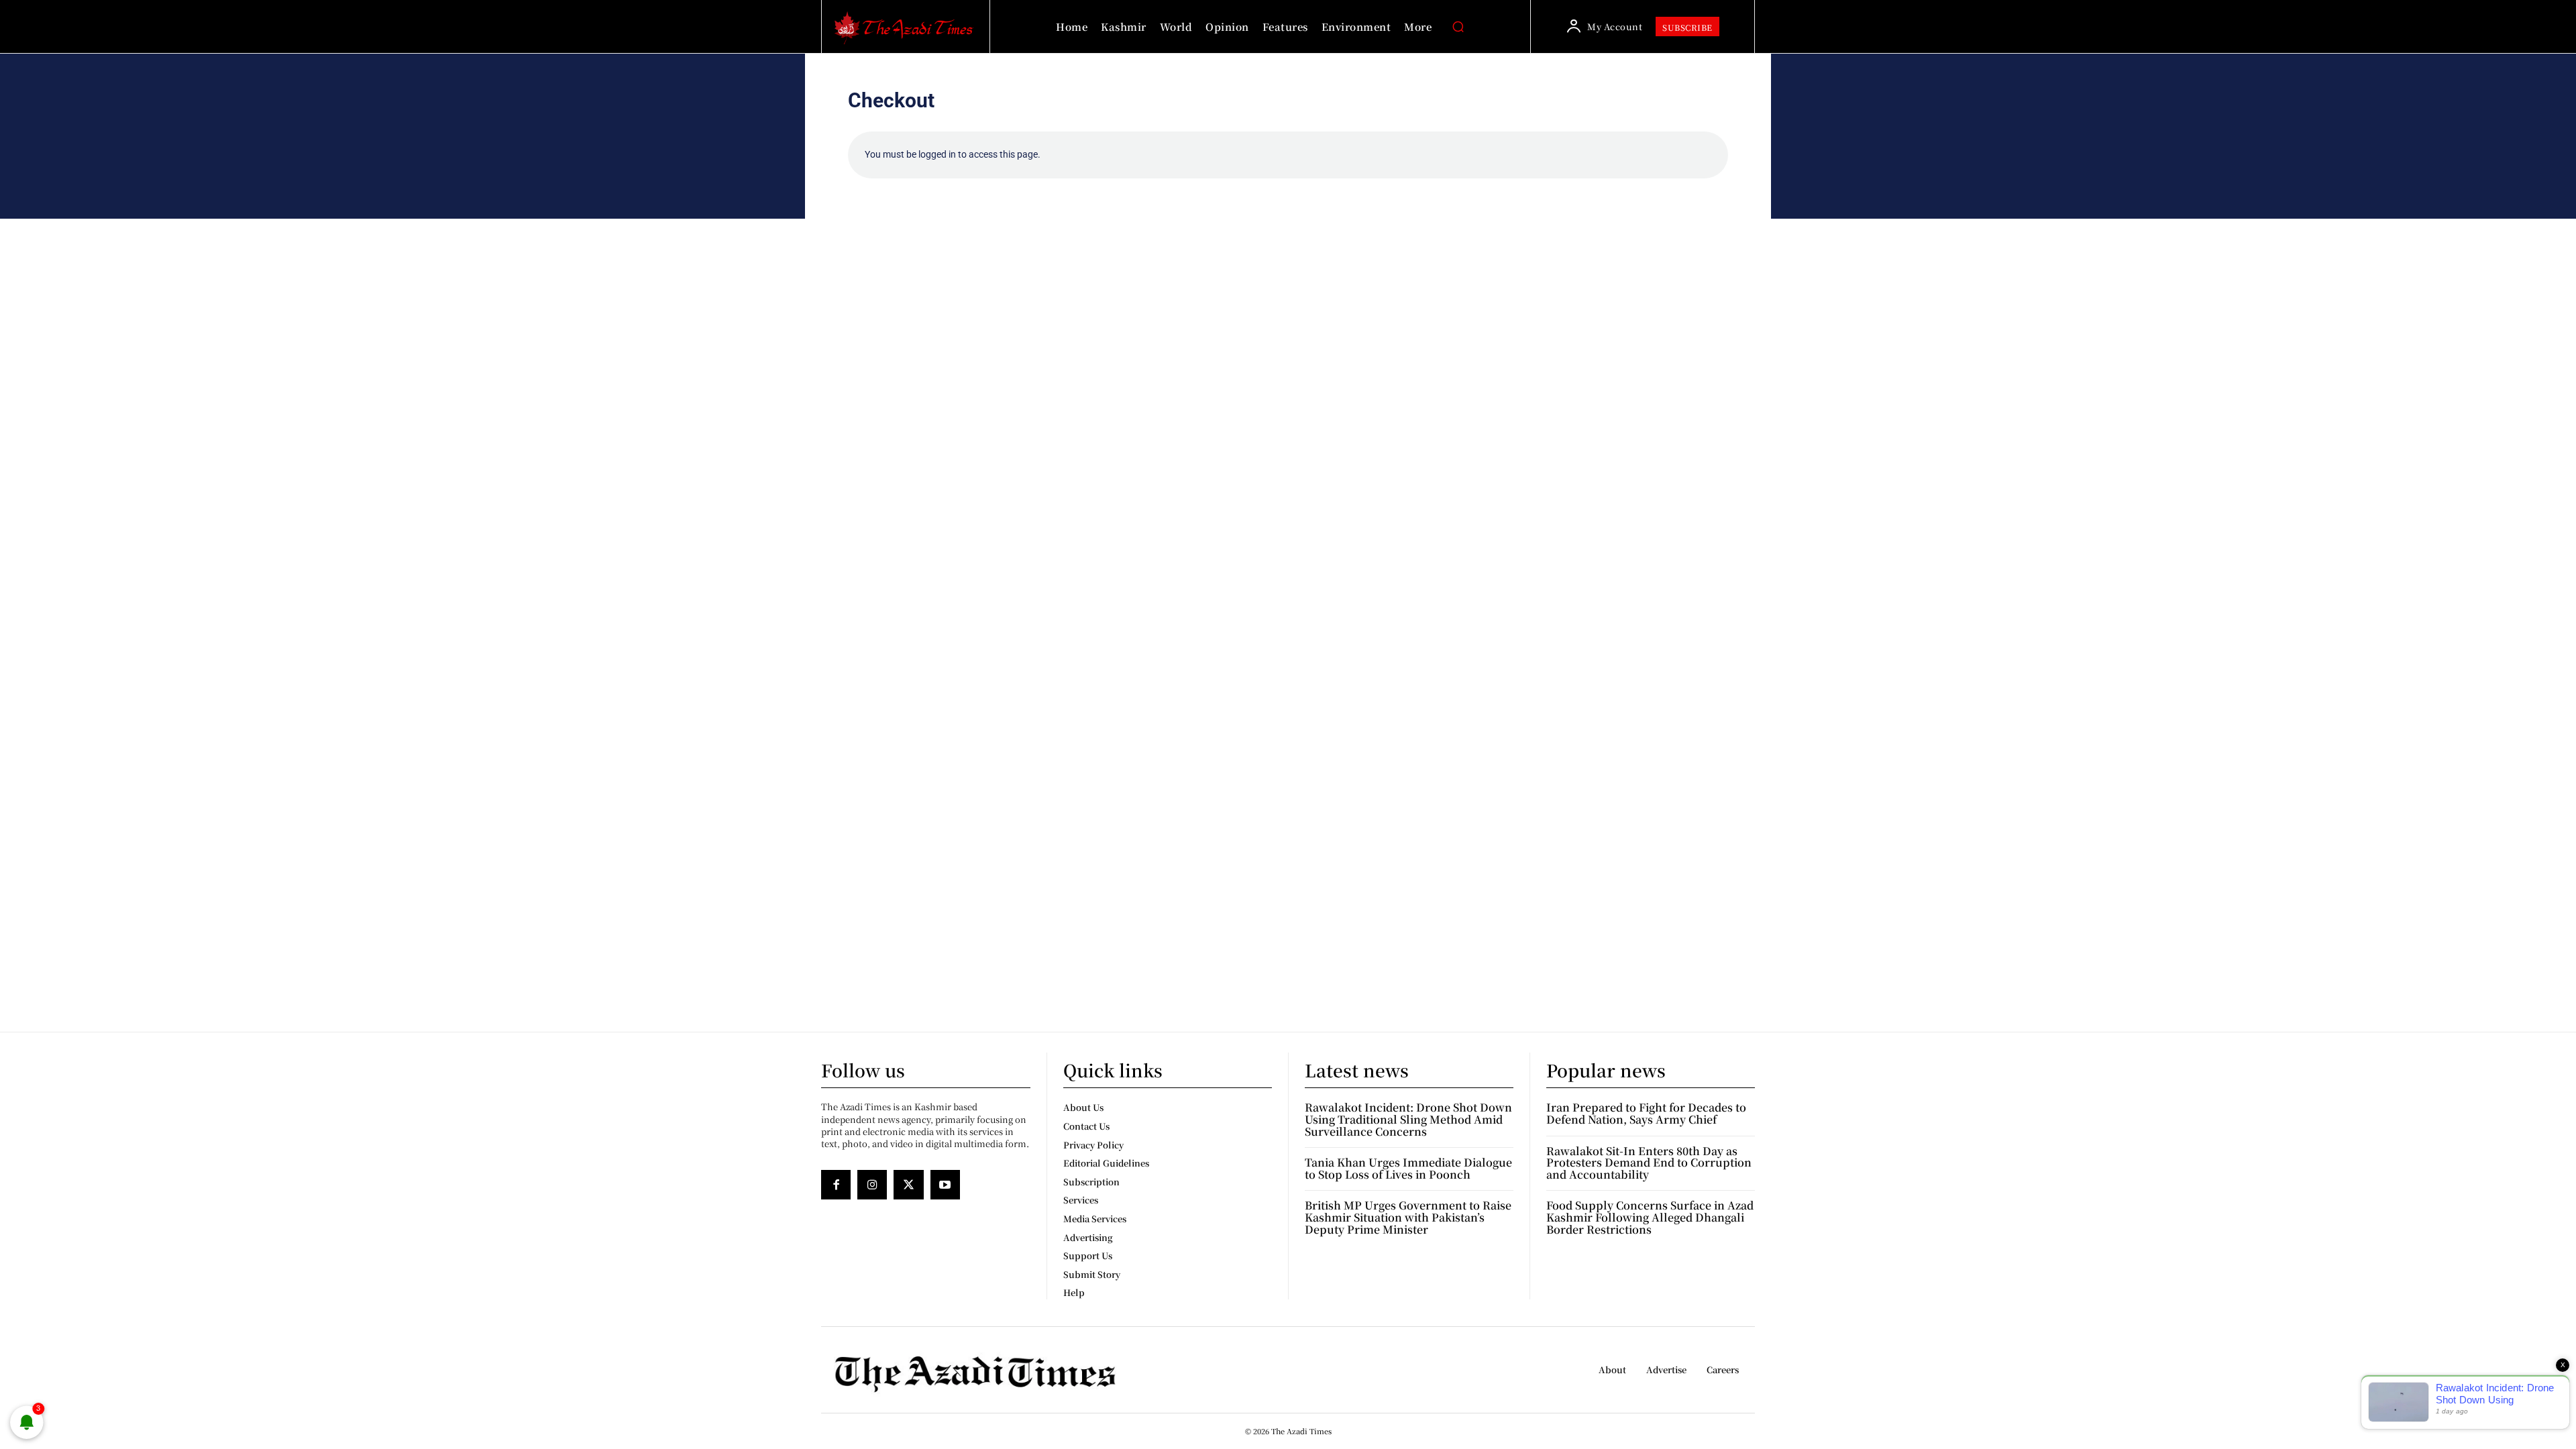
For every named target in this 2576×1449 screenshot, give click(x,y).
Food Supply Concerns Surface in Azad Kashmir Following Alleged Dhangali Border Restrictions (1650, 1217)
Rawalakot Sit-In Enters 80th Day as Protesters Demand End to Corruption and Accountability (1649, 1163)
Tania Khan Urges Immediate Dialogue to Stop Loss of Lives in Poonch (1408, 1168)
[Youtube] (945, 1185)
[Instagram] (872, 1185)
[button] (1458, 27)
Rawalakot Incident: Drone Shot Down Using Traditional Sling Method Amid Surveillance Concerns (1408, 1119)
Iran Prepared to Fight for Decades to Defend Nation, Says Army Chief (1646, 1113)
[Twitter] (908, 1185)
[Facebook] (836, 1185)
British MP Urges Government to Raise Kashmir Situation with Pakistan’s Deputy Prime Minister (1408, 1217)
